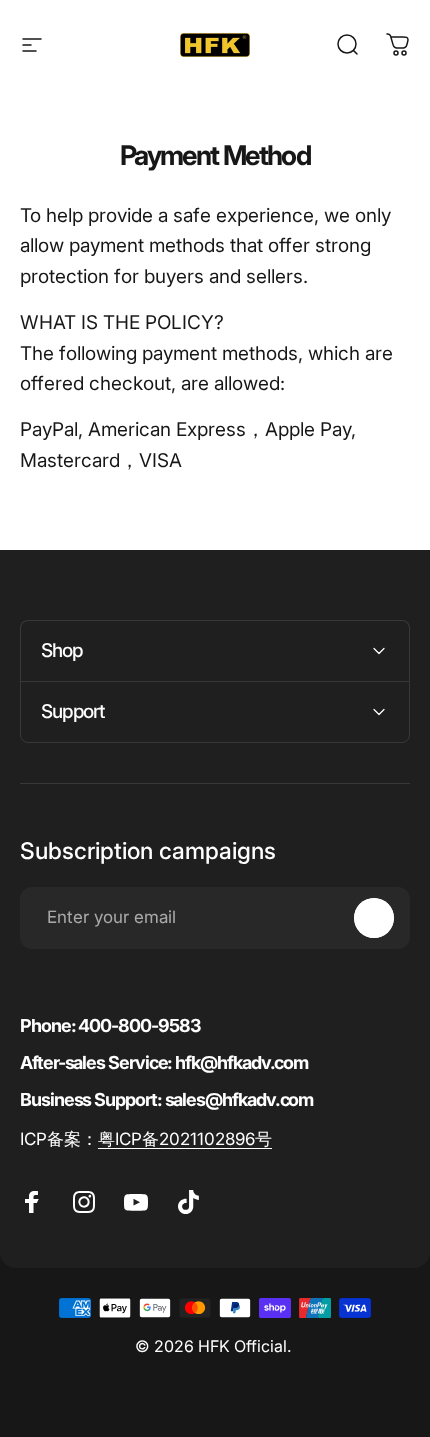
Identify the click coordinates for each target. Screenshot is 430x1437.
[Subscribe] (374, 918)
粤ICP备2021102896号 (185, 1139)
